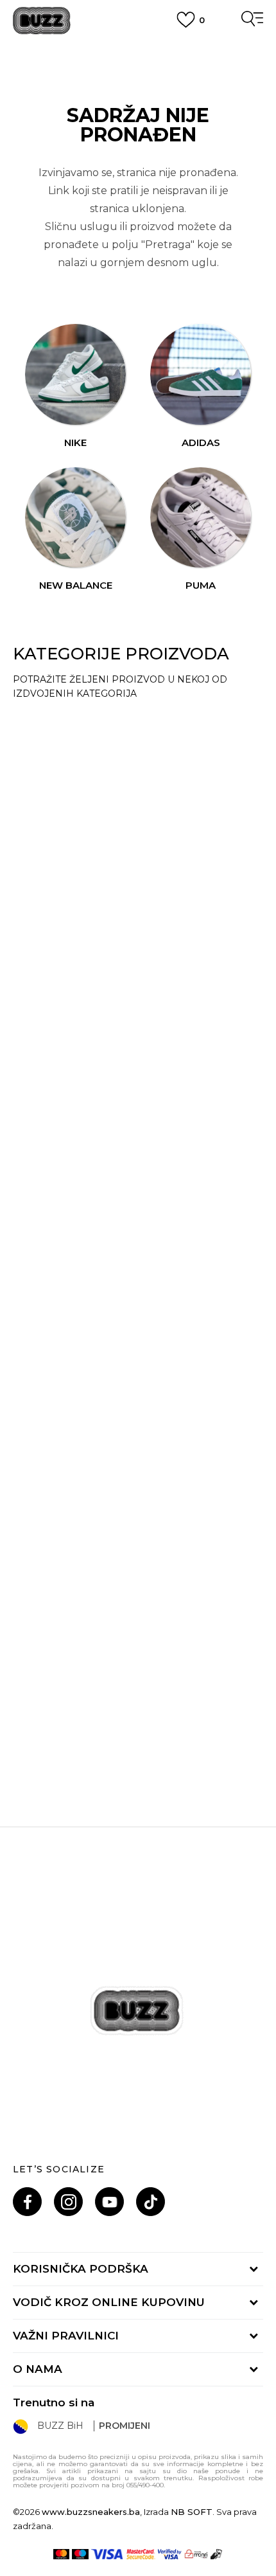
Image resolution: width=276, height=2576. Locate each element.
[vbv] (170, 2554)
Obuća (49, 724)
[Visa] (108, 2554)
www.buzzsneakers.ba (91, 2512)
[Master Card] (61, 2554)
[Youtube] (109, 2202)
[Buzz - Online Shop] (42, 21)
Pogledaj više (138, 65)
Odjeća (49, 881)
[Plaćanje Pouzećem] (217, 2554)
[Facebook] (27, 2202)
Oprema (54, 1546)
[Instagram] (68, 2202)
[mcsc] (141, 2554)
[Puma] (201, 518)
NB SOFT (192, 2512)
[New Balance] (76, 518)
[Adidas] (201, 375)
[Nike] (76, 375)
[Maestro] (80, 2554)
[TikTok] (151, 2202)
